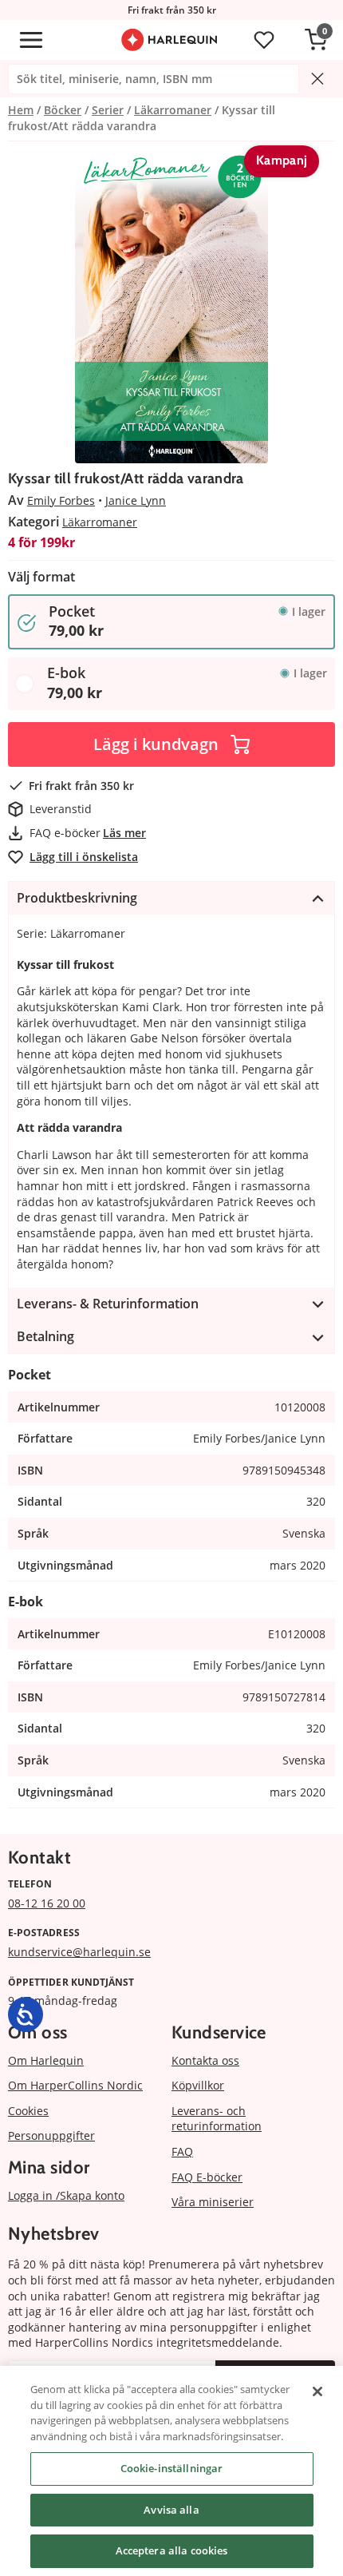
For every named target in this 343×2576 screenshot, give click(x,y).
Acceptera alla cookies (172, 2550)
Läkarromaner (100, 522)
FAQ (182, 2151)
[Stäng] (317, 2391)
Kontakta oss (205, 2060)
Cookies (28, 2111)
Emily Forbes (61, 500)
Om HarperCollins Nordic (75, 2085)
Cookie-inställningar (172, 2468)
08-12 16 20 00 (47, 1903)
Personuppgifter (51, 2135)
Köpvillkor (198, 2085)
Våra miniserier (213, 2202)
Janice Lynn (136, 500)
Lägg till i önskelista (84, 857)
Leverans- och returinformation (217, 2119)
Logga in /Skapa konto (66, 2195)
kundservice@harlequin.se (79, 1952)
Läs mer (124, 833)
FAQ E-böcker (207, 2177)
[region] (171, 2471)
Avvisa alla (171, 2510)
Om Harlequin (46, 2060)
